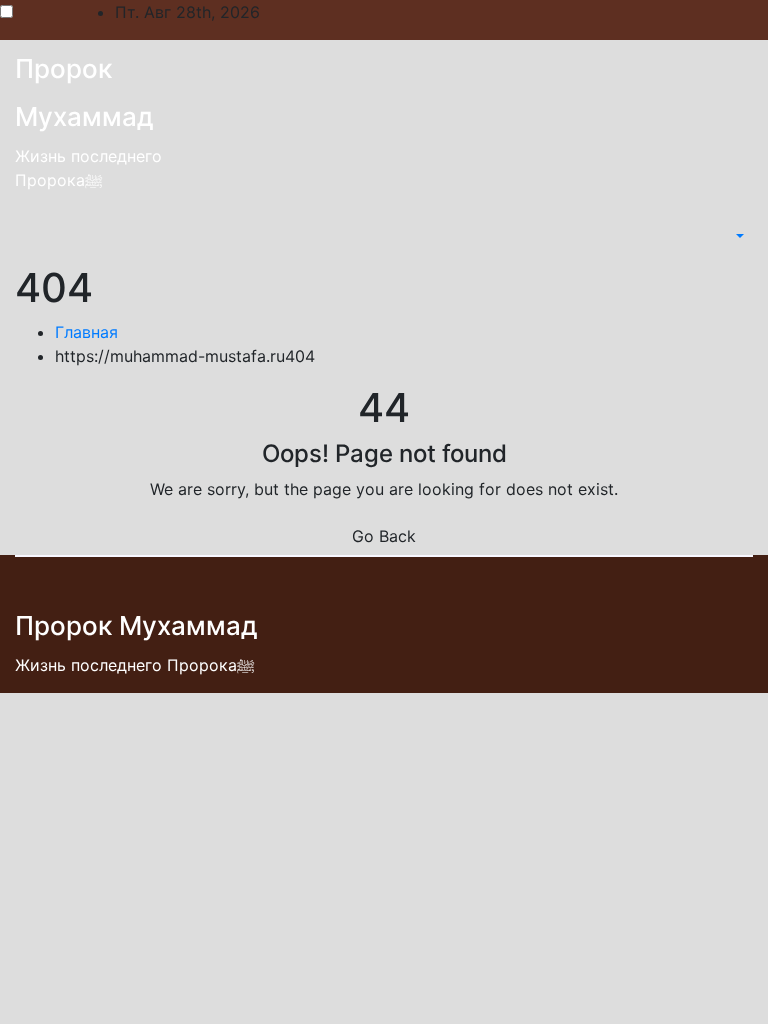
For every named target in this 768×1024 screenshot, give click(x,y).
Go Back (384, 536)
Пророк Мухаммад (136, 625)
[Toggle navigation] (719, 236)
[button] (738, 236)
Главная (86, 332)
